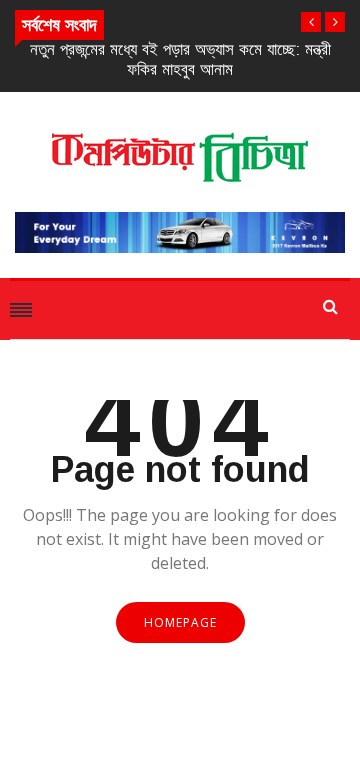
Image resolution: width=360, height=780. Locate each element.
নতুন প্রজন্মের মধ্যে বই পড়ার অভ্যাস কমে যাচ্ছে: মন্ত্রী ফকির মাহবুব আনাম (180, 59)
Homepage (180, 622)
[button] (311, 22)
